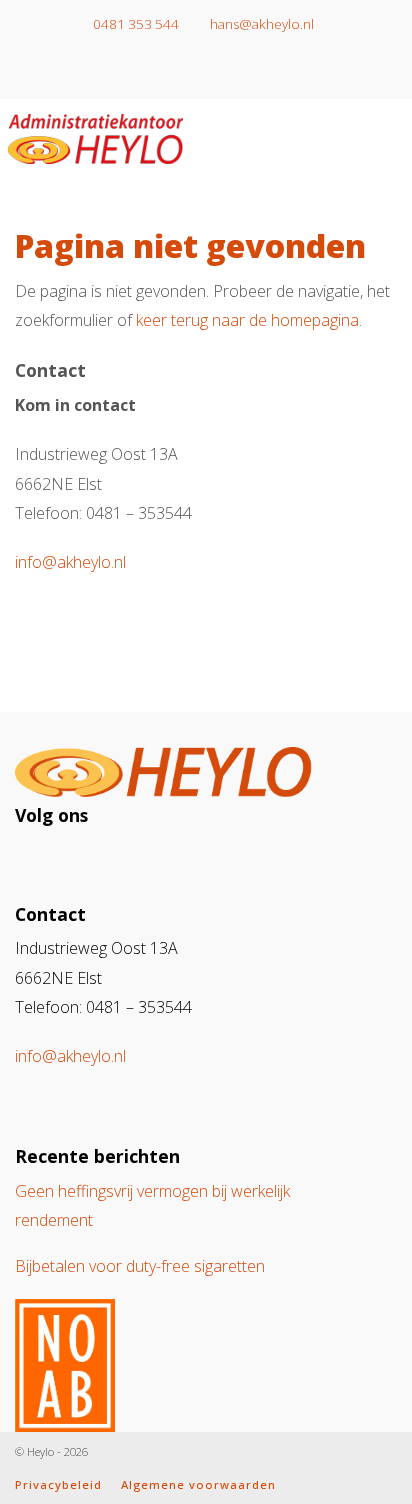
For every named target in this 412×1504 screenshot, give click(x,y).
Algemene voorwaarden (198, 1484)
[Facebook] (221, 73)
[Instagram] (191, 73)
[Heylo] (95, 135)
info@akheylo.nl (70, 562)
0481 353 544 (134, 24)
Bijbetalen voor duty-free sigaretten (140, 1266)
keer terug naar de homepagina (247, 320)
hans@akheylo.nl (260, 24)
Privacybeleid (58, 1484)
